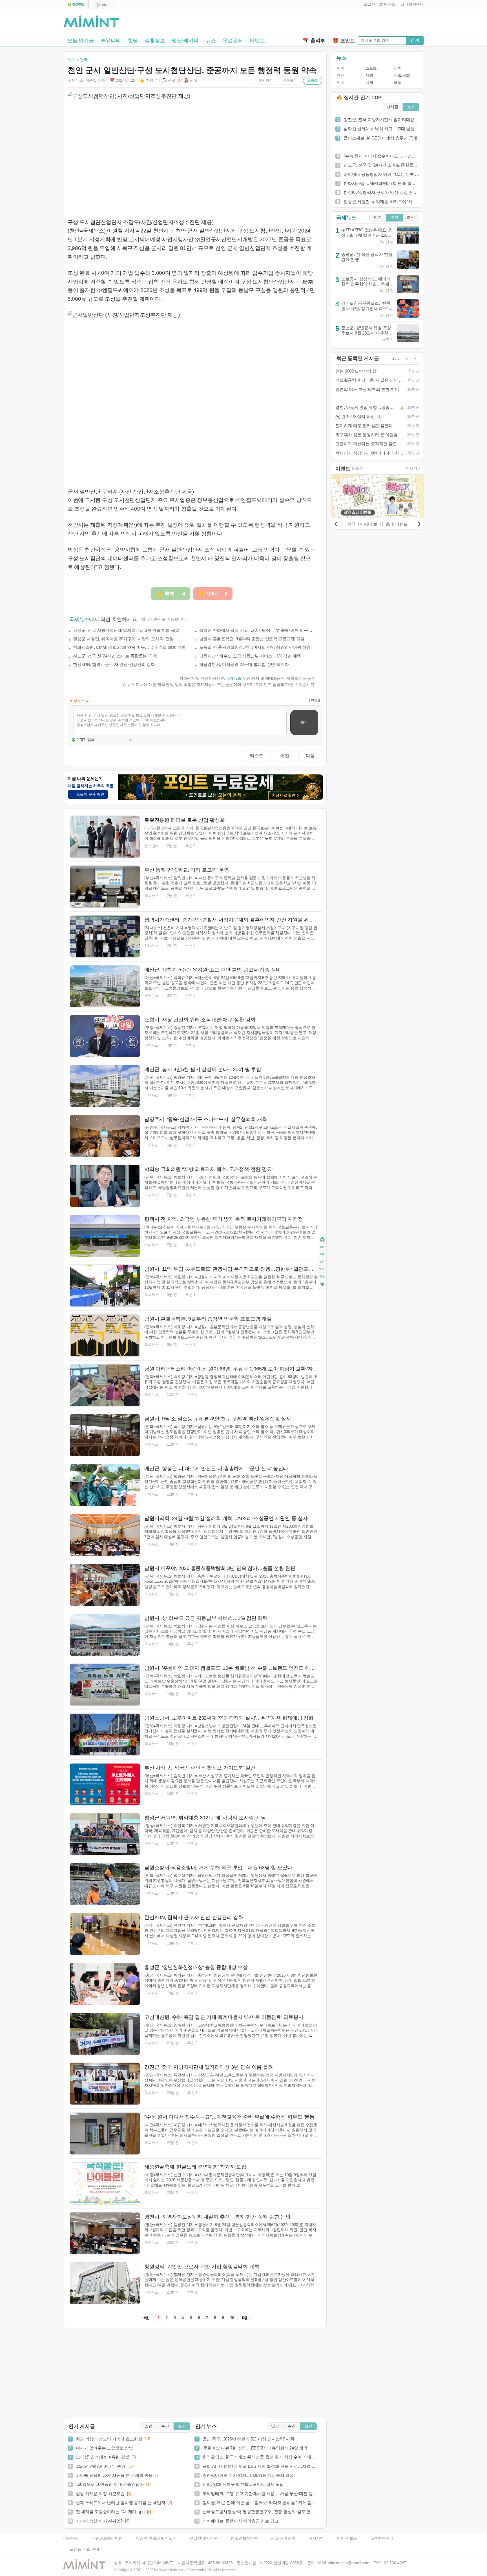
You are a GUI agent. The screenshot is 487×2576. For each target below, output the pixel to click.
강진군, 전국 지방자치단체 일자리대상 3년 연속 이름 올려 (126, 630)
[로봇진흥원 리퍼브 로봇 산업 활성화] (105, 837)
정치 (398, 68)
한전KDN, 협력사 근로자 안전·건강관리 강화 (114, 664)
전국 (341, 82)
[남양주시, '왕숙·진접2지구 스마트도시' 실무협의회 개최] (105, 1136)
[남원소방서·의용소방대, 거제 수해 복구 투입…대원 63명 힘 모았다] (105, 1884)
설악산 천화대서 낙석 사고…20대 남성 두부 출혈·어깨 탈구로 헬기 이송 (258, 630)
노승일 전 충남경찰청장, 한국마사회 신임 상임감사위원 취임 (255, 647)
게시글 (392, 107)
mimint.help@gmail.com (348, 2563)
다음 (310, 756)
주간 (165, 2426)
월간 (182, 2426)
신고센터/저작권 (203, 2538)
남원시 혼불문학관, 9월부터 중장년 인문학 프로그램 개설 (252, 639)
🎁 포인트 (344, 41)
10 (232, 2318)
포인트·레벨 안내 (84, 2549)
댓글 (322, 1277)
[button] (368, 5)
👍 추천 (149, 80)
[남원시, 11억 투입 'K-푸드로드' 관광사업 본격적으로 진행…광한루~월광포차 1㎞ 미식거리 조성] (105, 1286)
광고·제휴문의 (283, 2538)
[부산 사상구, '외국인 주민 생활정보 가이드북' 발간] (105, 1784)
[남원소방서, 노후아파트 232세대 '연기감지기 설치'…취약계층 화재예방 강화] (105, 1735)
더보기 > (413, 469)
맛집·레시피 (185, 41)
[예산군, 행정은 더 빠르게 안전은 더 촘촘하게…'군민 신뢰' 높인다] (105, 1485)
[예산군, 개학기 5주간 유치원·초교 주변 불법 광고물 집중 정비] (105, 986)
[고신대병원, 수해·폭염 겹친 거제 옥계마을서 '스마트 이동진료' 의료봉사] (105, 2034)
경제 (341, 75)
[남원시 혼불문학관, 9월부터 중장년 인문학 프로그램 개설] (105, 1335)
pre (322, 1254)
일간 (149, 2426)
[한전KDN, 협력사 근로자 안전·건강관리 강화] (105, 1934)
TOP (322, 1247)
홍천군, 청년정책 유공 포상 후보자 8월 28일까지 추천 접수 (368, 333)
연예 (341, 68)
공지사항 (316, 2538)
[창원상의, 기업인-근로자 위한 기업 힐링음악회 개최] (105, 2283)
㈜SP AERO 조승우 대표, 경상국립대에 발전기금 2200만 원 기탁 (367, 235)
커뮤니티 (111, 41)
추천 (394, 217)
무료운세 (233, 41)
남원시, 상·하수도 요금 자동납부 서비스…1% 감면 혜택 (250, 656)
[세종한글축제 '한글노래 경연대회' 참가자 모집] (105, 2183)
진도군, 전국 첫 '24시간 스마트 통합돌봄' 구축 (115, 656)
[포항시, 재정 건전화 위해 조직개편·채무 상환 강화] (105, 1036)
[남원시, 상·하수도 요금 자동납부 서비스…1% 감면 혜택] (105, 1635)
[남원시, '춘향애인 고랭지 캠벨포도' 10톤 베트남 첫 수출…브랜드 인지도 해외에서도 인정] (105, 1685)
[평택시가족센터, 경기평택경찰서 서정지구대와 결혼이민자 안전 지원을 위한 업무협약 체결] (105, 936)
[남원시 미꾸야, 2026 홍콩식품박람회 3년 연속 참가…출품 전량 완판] (105, 1585)
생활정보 (155, 41)
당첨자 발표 (347, 2538)
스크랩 (313, 81)
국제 (369, 82)
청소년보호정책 (244, 2538)
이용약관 (71, 2538)
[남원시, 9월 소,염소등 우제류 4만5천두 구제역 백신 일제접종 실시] (105, 1435)
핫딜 (133, 41)
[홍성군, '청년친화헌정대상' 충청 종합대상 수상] (105, 1984)
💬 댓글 (171, 80)
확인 (304, 722)
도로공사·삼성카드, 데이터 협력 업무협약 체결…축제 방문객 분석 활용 (366, 284)
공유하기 (290, 81)
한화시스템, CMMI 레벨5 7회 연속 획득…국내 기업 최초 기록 (129, 647)
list (322, 1262)
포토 (398, 82)
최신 (411, 217)
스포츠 (371, 68)
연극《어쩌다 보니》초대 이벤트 (377, 524)
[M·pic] (101, 5)
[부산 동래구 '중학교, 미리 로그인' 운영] (105, 887)
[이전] (336, 523)
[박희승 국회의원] (105, 1186)
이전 (285, 756)
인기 (378, 217)
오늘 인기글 (81, 41)
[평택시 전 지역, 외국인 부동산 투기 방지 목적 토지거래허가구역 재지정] (105, 1236)
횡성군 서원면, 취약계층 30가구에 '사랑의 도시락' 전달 (123, 639)
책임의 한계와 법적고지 (156, 2538)
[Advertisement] (358, 23)
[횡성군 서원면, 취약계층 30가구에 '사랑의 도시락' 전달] (105, 1834)
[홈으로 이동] (91, 22)
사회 (369, 75)
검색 (415, 40)
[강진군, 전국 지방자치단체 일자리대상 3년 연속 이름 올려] (105, 2084)
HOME (322, 1240)
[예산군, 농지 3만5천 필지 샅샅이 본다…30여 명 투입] (105, 1086)
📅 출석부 (314, 41)
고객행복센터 (382, 2538)
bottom (322, 1285)
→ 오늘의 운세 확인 (88, 794)
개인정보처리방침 (107, 2538)
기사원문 (266, 81)
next (322, 1269)
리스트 (257, 756)
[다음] (419, 523)
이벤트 (257, 41)
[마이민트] (76, 5)
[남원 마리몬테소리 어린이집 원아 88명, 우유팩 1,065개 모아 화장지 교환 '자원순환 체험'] (105, 1385)
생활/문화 (402, 75)
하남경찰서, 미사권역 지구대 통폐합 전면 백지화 (244, 664)
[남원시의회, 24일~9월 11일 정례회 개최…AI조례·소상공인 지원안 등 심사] (105, 1535)
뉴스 (211, 41)
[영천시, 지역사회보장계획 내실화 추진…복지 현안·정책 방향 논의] (105, 2233)
